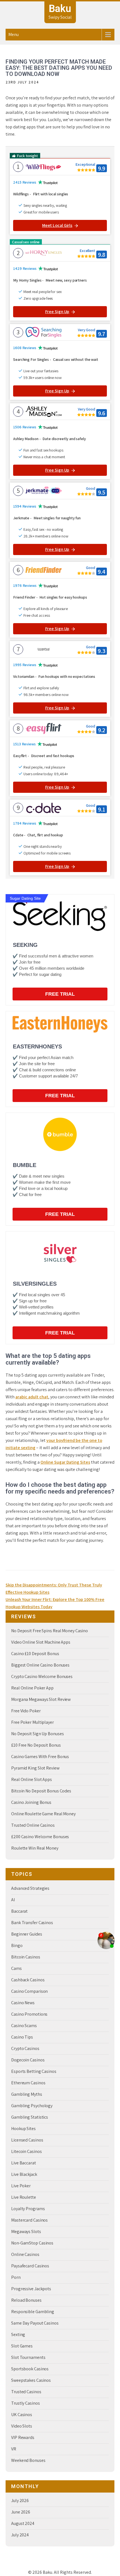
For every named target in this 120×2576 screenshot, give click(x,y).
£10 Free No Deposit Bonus (36, 1745)
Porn (16, 2277)
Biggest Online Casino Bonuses (40, 1665)
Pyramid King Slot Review (35, 1768)
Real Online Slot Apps (32, 1779)
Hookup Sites (23, 2129)
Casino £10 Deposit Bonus (35, 1654)
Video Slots (22, 2426)
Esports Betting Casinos (34, 2071)
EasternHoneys (37, 1046)
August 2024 (23, 2523)
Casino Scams (24, 2026)
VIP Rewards (23, 2437)
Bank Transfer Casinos (32, 1923)
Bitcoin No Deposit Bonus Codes (41, 1791)
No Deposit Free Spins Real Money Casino (50, 1631)
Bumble (25, 1165)
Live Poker (21, 2186)
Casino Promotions (29, 2014)
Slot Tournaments (28, 2357)
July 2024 (20, 2535)
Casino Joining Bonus (31, 1802)
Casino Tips (22, 2037)
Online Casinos (25, 2254)
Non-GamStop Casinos (32, 2243)
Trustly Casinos (26, 2403)
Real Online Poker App (32, 1688)
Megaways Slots (26, 2232)
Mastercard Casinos (29, 2220)
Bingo (17, 1945)
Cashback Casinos (28, 1980)
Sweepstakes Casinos (31, 2380)
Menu (14, 34)
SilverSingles (35, 1284)
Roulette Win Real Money (35, 1848)
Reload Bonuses (26, 2300)
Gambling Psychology (32, 2106)
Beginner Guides (27, 1934)
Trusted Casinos (26, 2392)
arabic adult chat (32, 1397)
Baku (60, 9)
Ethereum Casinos (28, 2083)
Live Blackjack (24, 2174)
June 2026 (21, 2512)
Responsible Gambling (33, 2312)
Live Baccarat (24, 2163)
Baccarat (19, 1911)
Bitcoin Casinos (26, 1957)
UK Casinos (22, 2415)
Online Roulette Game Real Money (43, 1814)
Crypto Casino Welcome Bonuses (42, 1676)
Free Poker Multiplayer (33, 1722)
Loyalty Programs (28, 2209)
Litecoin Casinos (26, 2151)
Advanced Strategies (30, 1888)
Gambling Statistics (30, 2117)
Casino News (23, 2003)
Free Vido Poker (26, 1711)
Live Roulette (24, 2197)
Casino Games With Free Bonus (40, 1757)
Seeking (25, 945)
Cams (16, 1968)
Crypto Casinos (25, 2048)
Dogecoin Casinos (28, 2060)
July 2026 (20, 2501)
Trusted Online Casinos (33, 1825)
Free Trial (60, 994)
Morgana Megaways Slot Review (41, 1699)
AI (13, 1900)
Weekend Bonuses (28, 2460)
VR (14, 2449)
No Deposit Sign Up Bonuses (37, 1734)
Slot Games (22, 2346)
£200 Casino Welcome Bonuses (40, 1837)
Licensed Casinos (27, 2140)
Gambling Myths (27, 2094)
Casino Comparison (29, 1991)
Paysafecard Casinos (30, 2266)
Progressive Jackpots (31, 2289)
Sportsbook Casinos (30, 2369)
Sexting (18, 2334)
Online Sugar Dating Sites (65, 1462)
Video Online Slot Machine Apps (41, 1642)
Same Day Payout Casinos (35, 2323)
